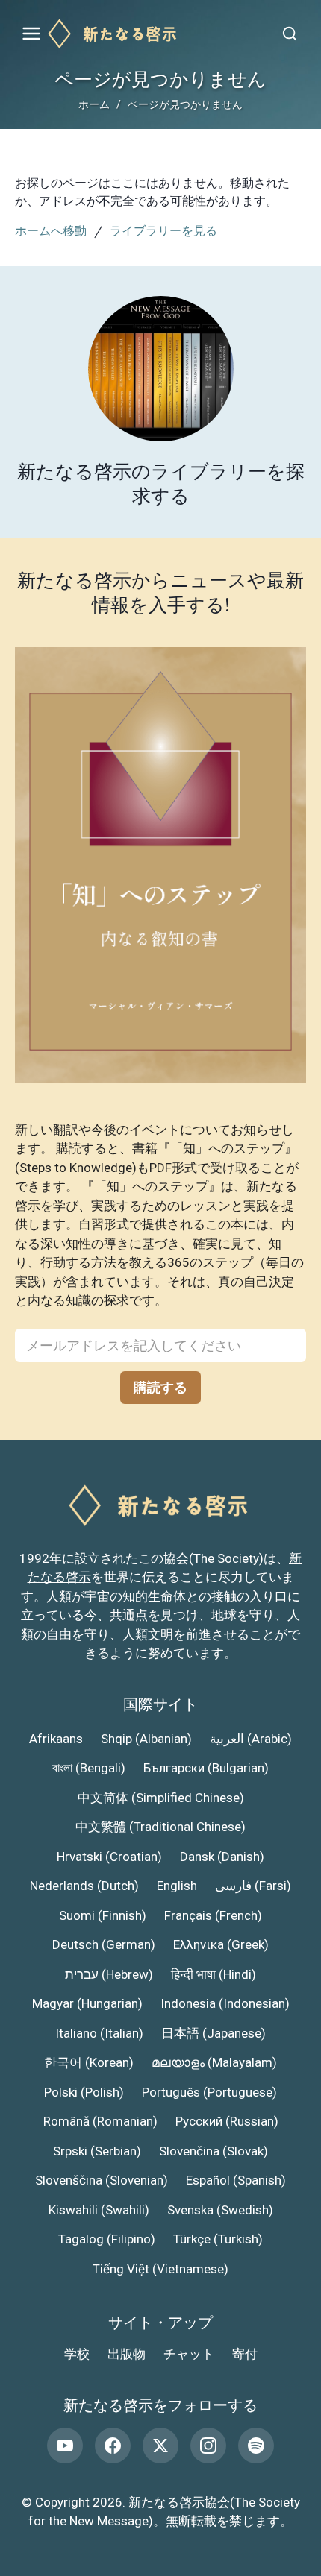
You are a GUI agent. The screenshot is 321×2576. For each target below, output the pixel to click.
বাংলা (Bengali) (89, 1768)
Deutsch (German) (104, 1944)
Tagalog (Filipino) (107, 2239)
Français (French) (213, 1915)
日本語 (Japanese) (214, 2033)
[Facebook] (113, 2446)
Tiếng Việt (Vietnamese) (160, 2269)
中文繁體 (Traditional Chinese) (160, 1827)
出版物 (127, 2354)
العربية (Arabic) (251, 1739)
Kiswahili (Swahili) (99, 2210)
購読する (160, 1387)
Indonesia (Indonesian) (225, 2003)
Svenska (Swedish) (220, 2210)
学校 (77, 2354)
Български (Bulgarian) (206, 1768)
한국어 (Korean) (89, 2062)
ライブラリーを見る (163, 230)
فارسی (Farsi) (253, 1886)
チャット (189, 2354)
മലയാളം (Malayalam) (214, 2062)
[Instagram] (208, 2446)
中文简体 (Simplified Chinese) (161, 1798)
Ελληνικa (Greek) (221, 1944)
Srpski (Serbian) (97, 2151)
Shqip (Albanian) (146, 1739)
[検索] (290, 34)
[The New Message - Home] (160, 34)
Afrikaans (56, 1739)
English (177, 1886)
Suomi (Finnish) (103, 1915)
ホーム (94, 104)
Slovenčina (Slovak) (214, 2151)
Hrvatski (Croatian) (109, 1857)
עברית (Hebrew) (109, 1974)
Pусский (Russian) (227, 2121)
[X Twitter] (160, 2446)
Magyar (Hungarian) (87, 2003)
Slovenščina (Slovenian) (102, 2180)
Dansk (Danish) (222, 1857)
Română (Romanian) (100, 2121)
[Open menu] (31, 34)
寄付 (245, 2354)
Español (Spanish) (236, 2180)
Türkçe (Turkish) (218, 2239)
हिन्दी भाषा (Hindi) (214, 1974)
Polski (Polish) (84, 2092)
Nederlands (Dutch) (84, 1886)
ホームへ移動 (51, 230)
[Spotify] (256, 2446)
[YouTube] (65, 2446)
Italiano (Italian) (99, 2033)
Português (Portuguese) (209, 2092)
